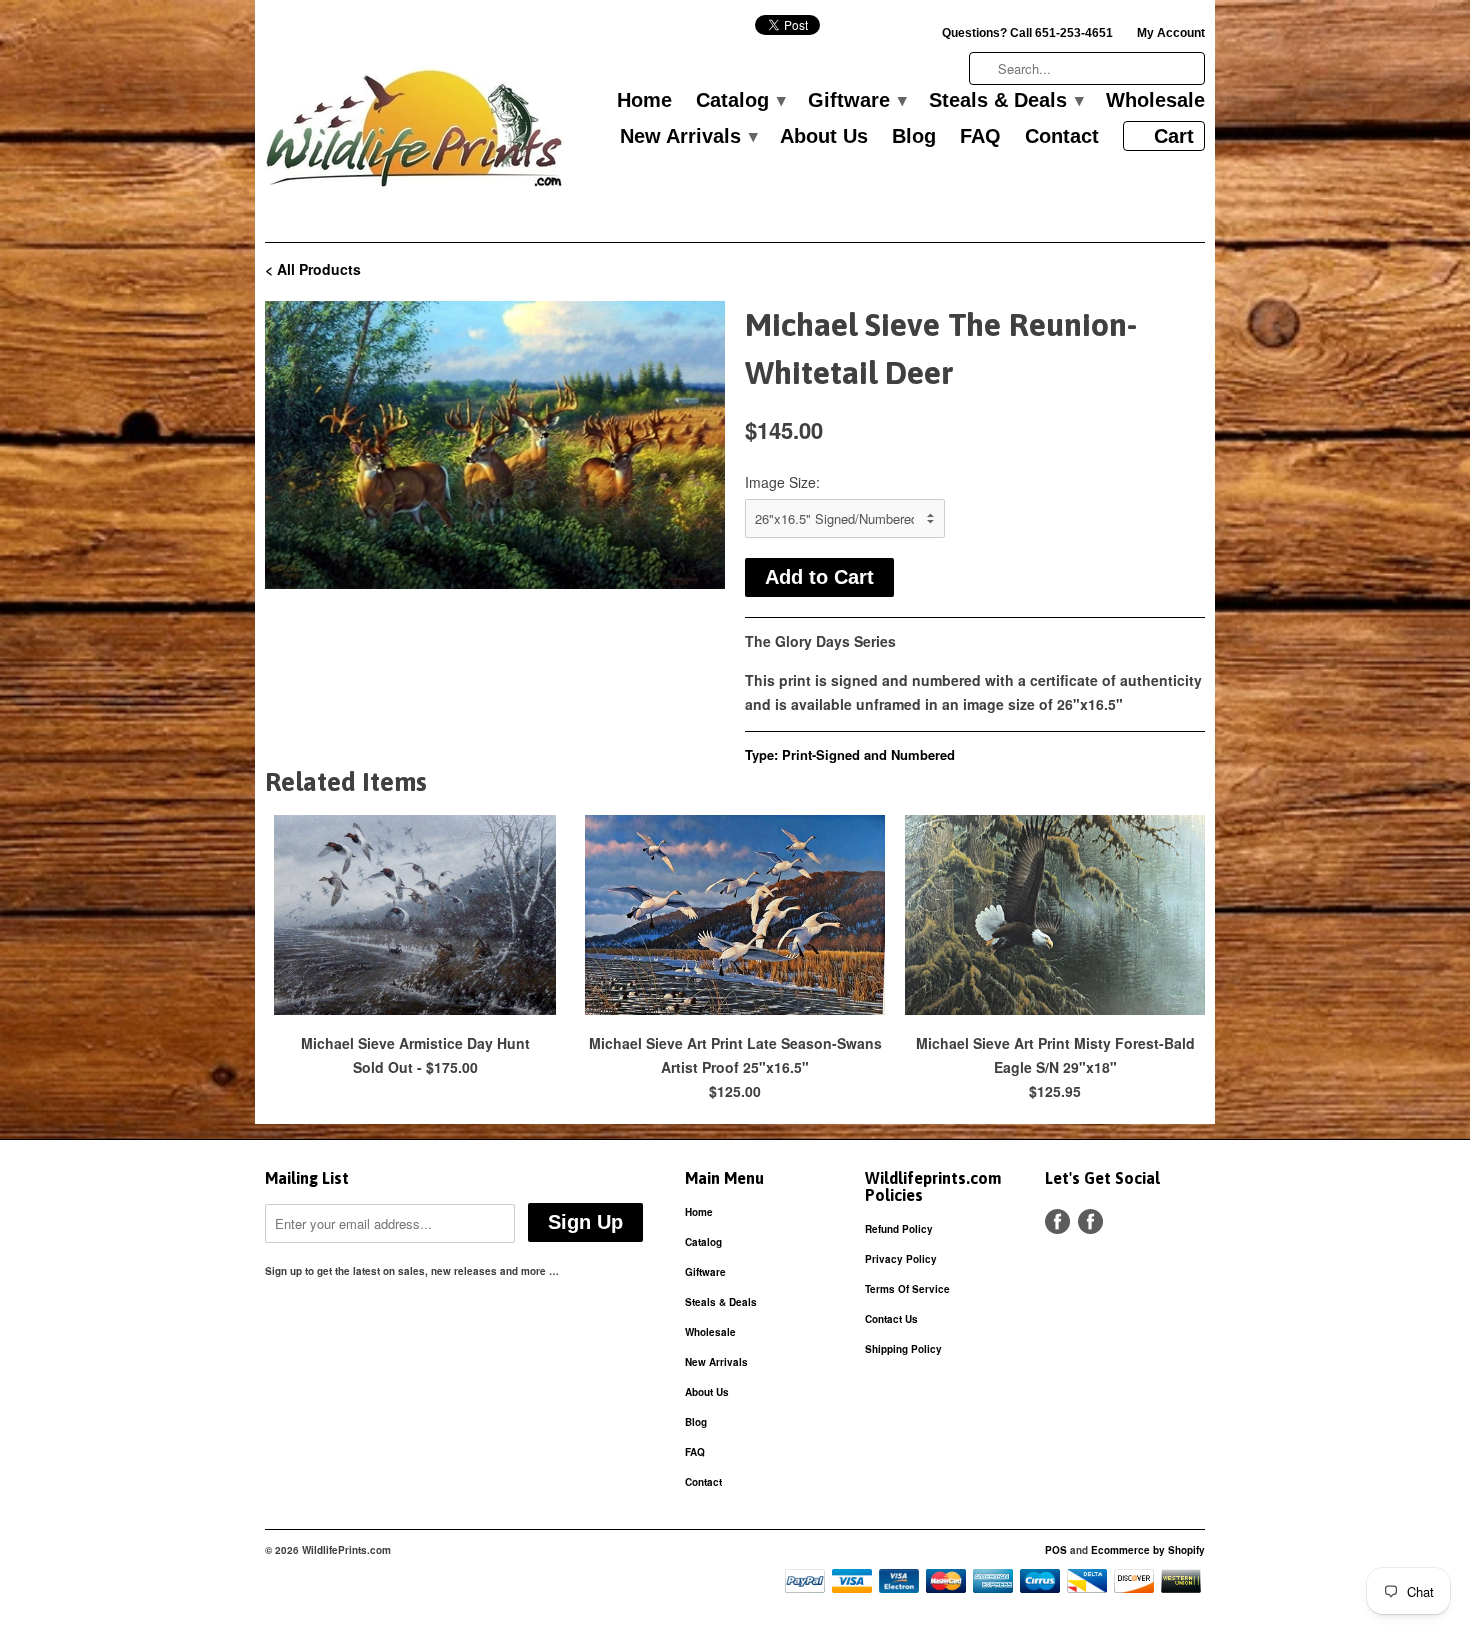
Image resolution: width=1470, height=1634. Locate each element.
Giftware (856, 101)
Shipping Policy (903, 1349)
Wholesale (1155, 101)
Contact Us (891, 1319)
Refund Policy (899, 1229)
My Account (1171, 33)
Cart (1174, 136)
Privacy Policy (901, 1259)
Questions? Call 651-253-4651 (1027, 33)
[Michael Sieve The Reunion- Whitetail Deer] (495, 445)
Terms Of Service (907, 1289)
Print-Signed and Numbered (868, 754)
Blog (914, 137)
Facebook (1057, 1221)
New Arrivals (688, 137)
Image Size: (782, 482)
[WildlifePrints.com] (415, 133)
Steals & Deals (1005, 101)
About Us (824, 137)
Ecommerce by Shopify (1148, 1550)
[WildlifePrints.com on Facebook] (1090, 1221)
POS (1056, 1550)
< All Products (313, 269)
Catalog (740, 101)
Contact (1062, 137)
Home (644, 101)
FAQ (980, 137)
